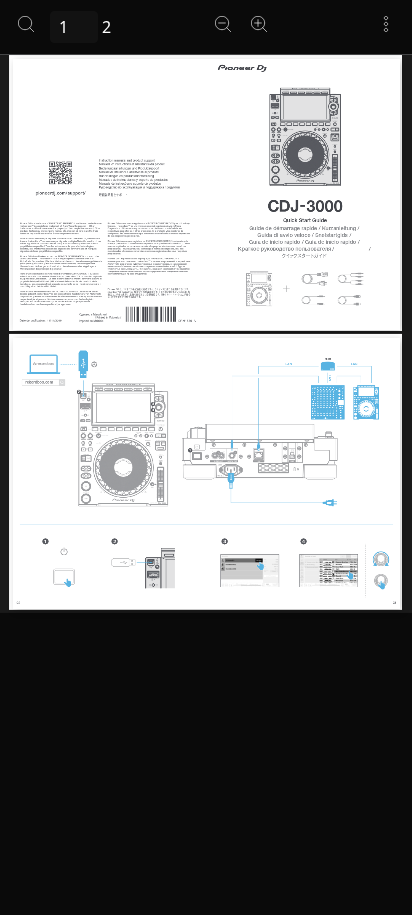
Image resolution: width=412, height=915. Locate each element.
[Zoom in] (259, 24)
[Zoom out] (223, 24)
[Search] (26, 24)
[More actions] (386, 24)
